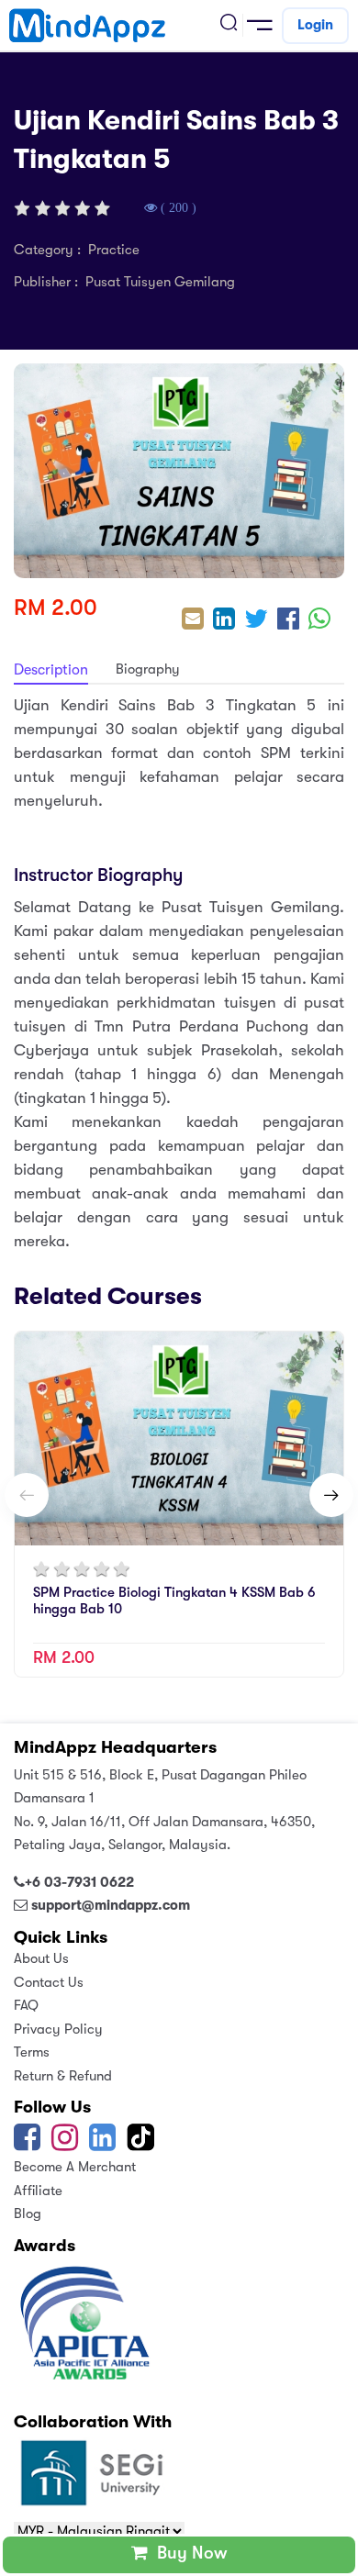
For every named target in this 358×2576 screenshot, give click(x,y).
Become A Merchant (75, 2167)
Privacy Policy (58, 2029)
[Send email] (193, 621)
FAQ (26, 2005)
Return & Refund (63, 2076)
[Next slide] (331, 1495)
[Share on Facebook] (288, 621)
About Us (41, 1958)
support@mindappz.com (111, 1905)
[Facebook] (27, 2144)
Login (315, 25)
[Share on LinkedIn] (224, 621)
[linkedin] (102, 2144)
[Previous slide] (27, 1495)
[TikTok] (142, 2144)
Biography (148, 669)
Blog (28, 2214)
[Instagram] (65, 2144)
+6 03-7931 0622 (79, 1882)
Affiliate (38, 2191)
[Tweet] (256, 621)
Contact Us (49, 1982)
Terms (32, 2052)
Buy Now (188, 2553)
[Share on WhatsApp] (319, 621)
